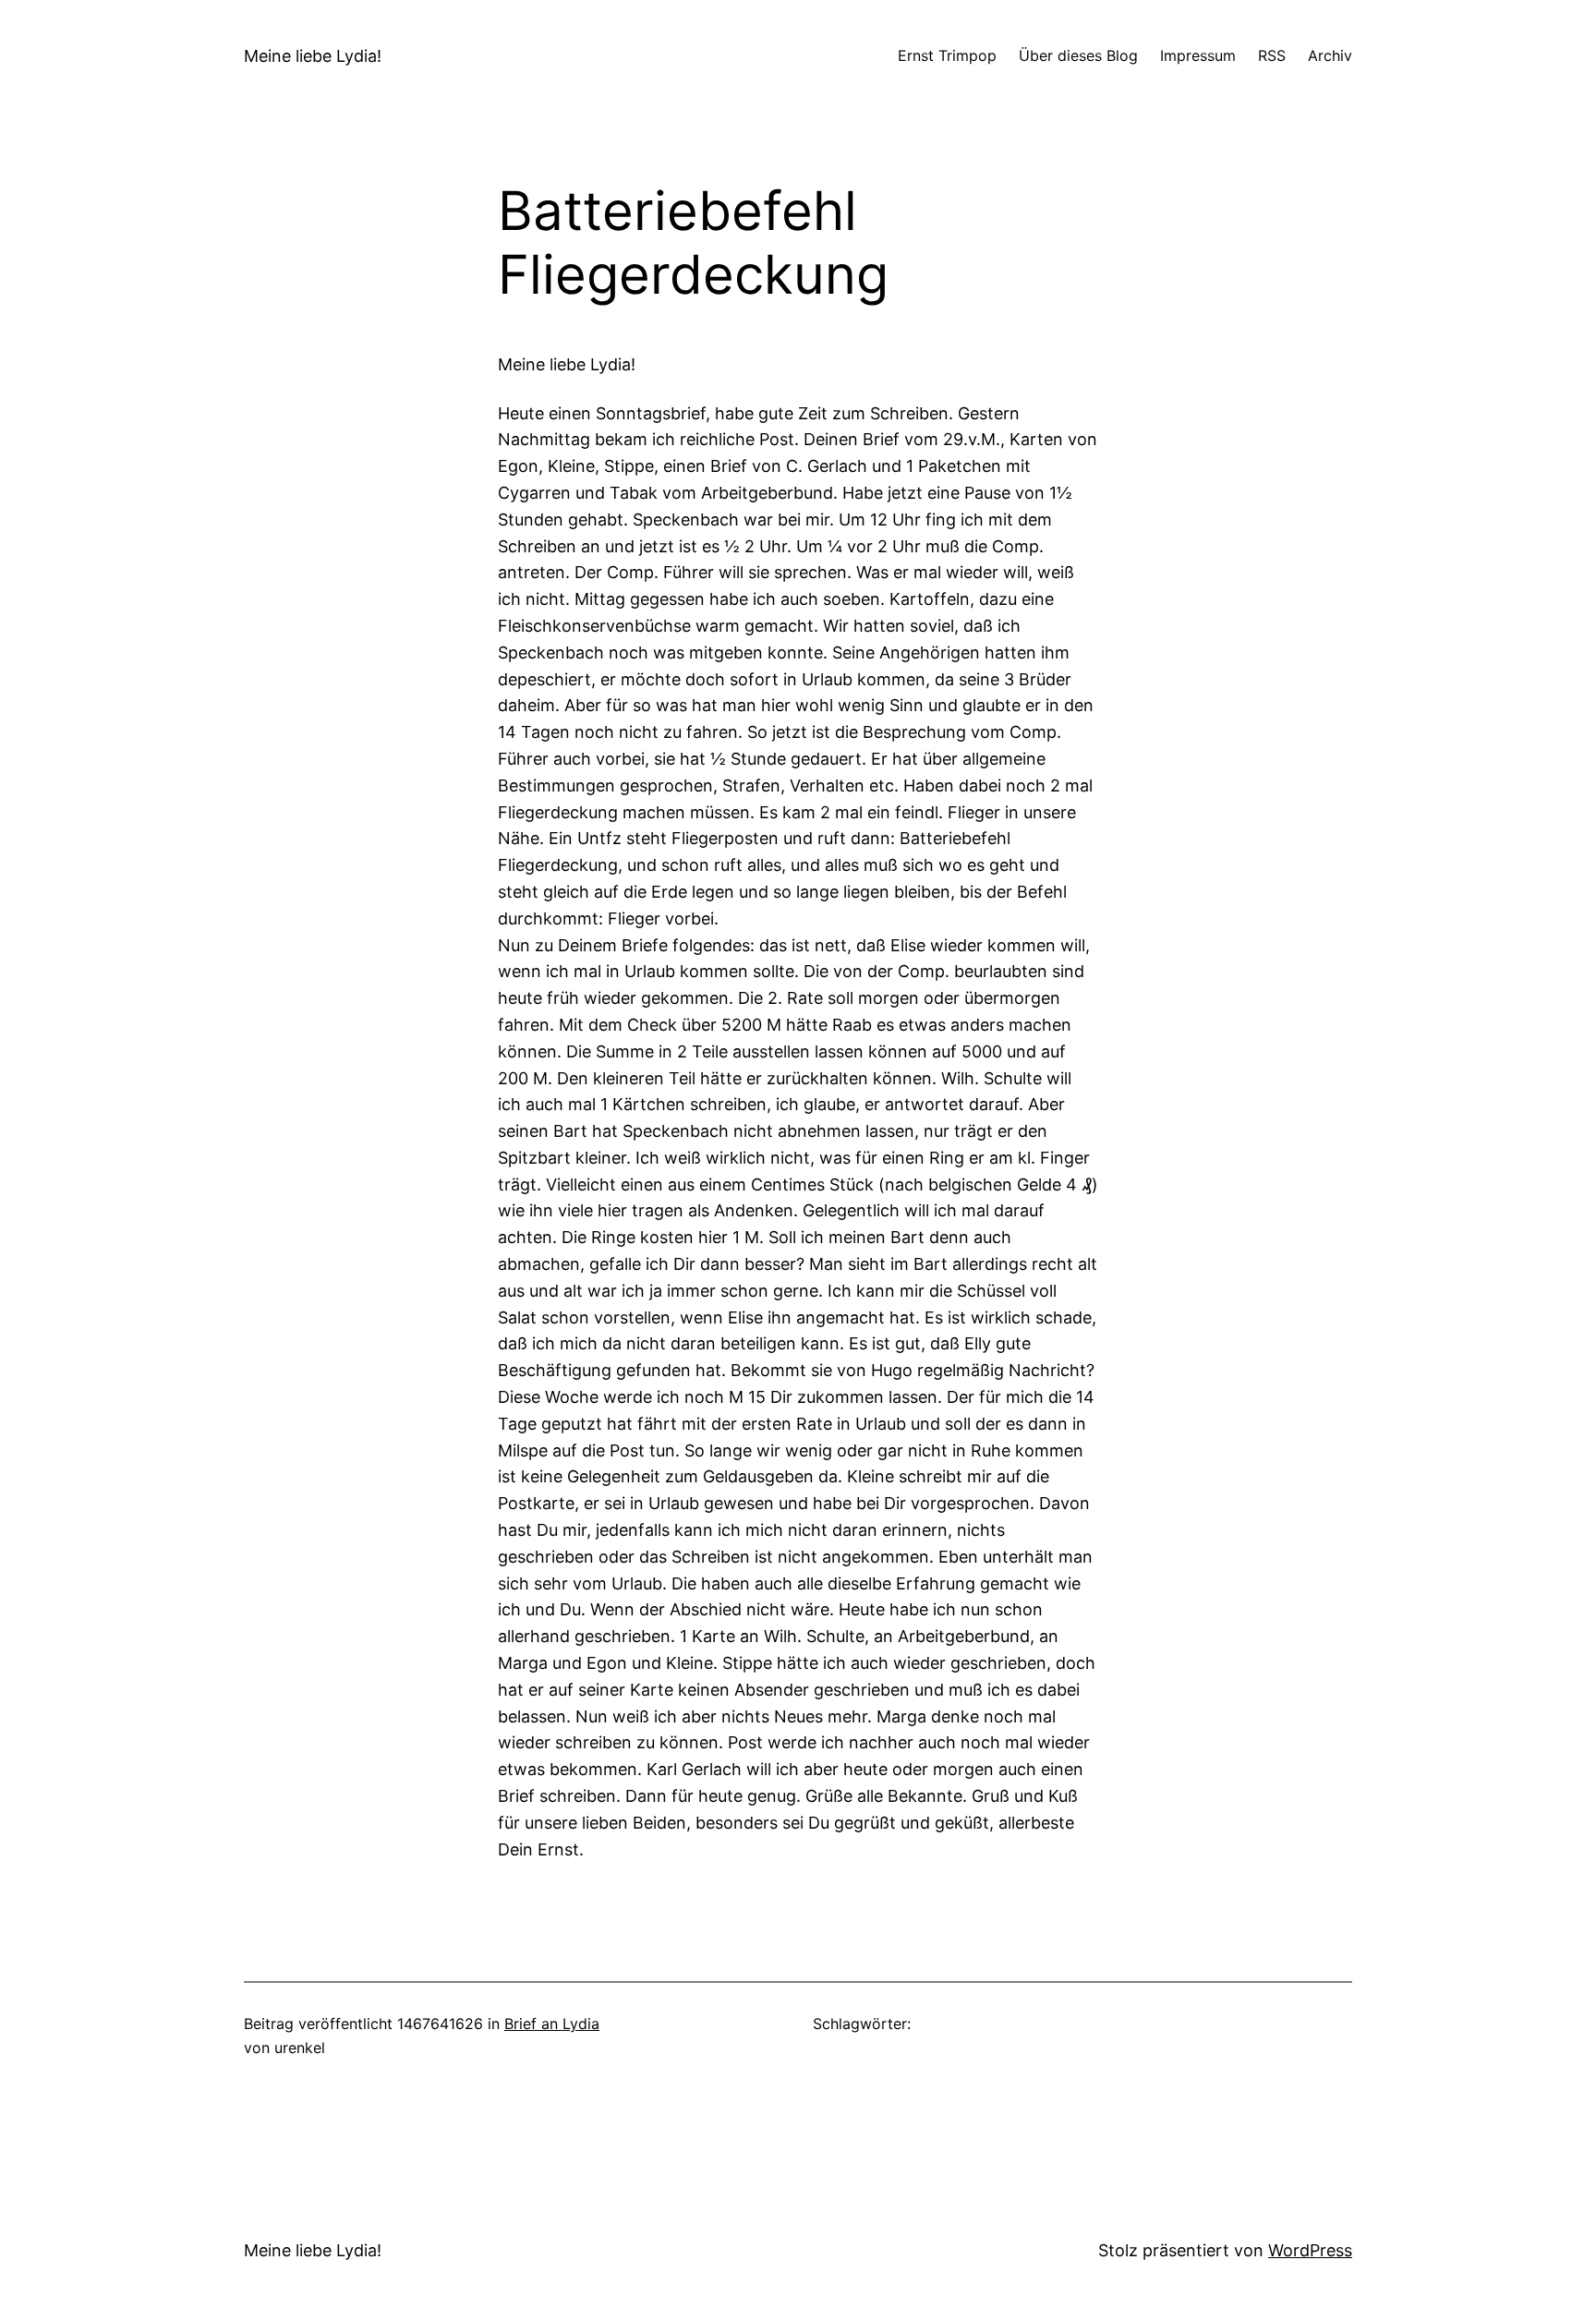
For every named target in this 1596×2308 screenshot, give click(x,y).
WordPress (1310, 2250)
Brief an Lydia (552, 2024)
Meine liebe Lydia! (313, 56)
